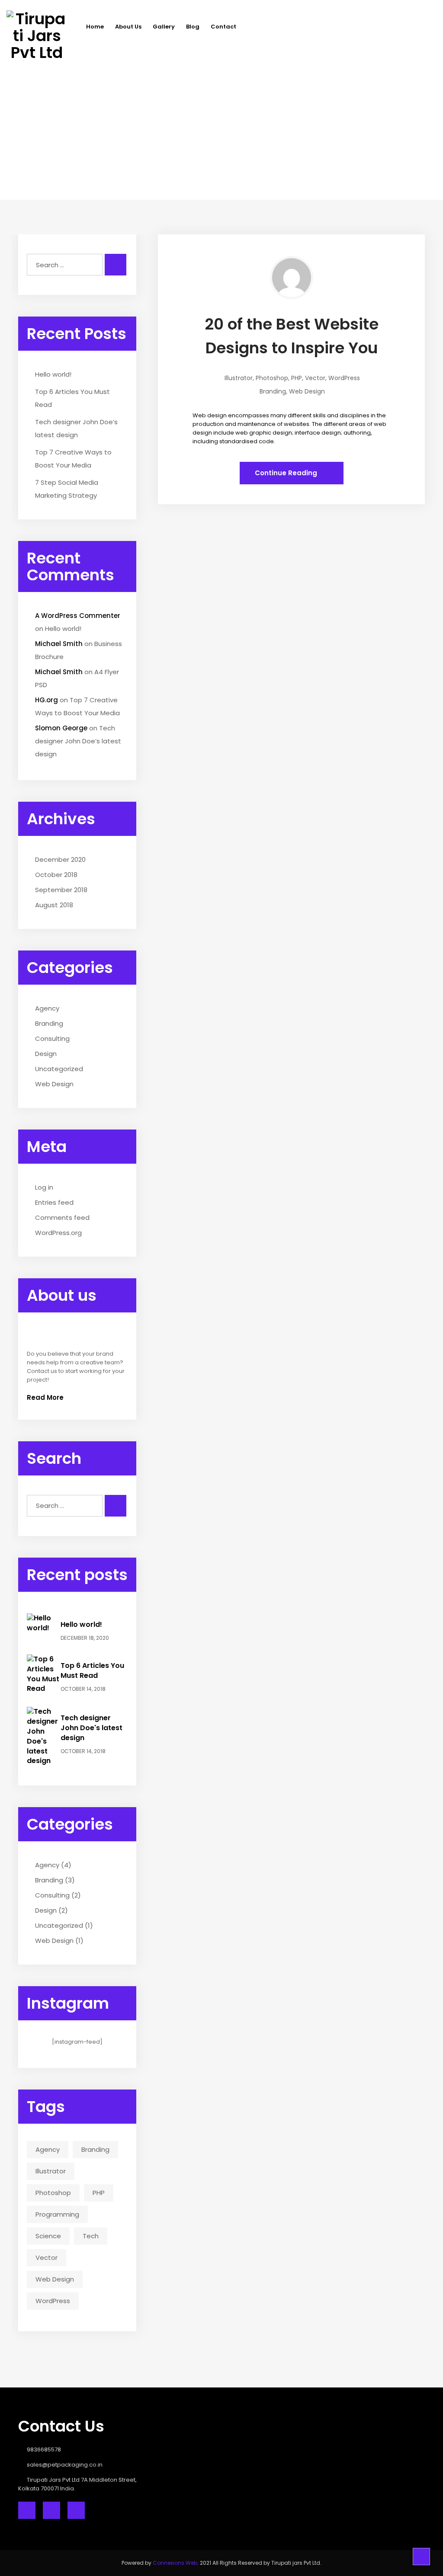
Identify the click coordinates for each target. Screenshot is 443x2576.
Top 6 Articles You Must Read (72, 398)
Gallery (164, 27)
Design (46, 1054)
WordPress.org (58, 1233)
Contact (223, 27)
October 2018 (56, 875)
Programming (57, 2214)
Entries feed (54, 1202)
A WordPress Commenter (78, 616)
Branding (49, 1023)
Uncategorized (59, 1069)
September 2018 (61, 890)
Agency (47, 1008)
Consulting (52, 1038)
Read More (46, 1397)
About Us (128, 27)
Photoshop (53, 2193)
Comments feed (62, 1218)
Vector (47, 2258)
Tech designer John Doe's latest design (91, 1728)
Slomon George (61, 728)
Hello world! (53, 374)
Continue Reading (287, 473)
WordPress (53, 2301)
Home (95, 27)
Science (48, 2236)
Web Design (54, 1084)
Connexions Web (175, 2563)
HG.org (47, 700)
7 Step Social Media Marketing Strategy (67, 489)
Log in (44, 1187)
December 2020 (60, 859)
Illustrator (51, 2171)
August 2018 (54, 905)
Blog (193, 27)
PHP (99, 2193)
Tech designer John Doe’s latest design (76, 428)
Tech (91, 2236)
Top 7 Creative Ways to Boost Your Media (73, 459)
